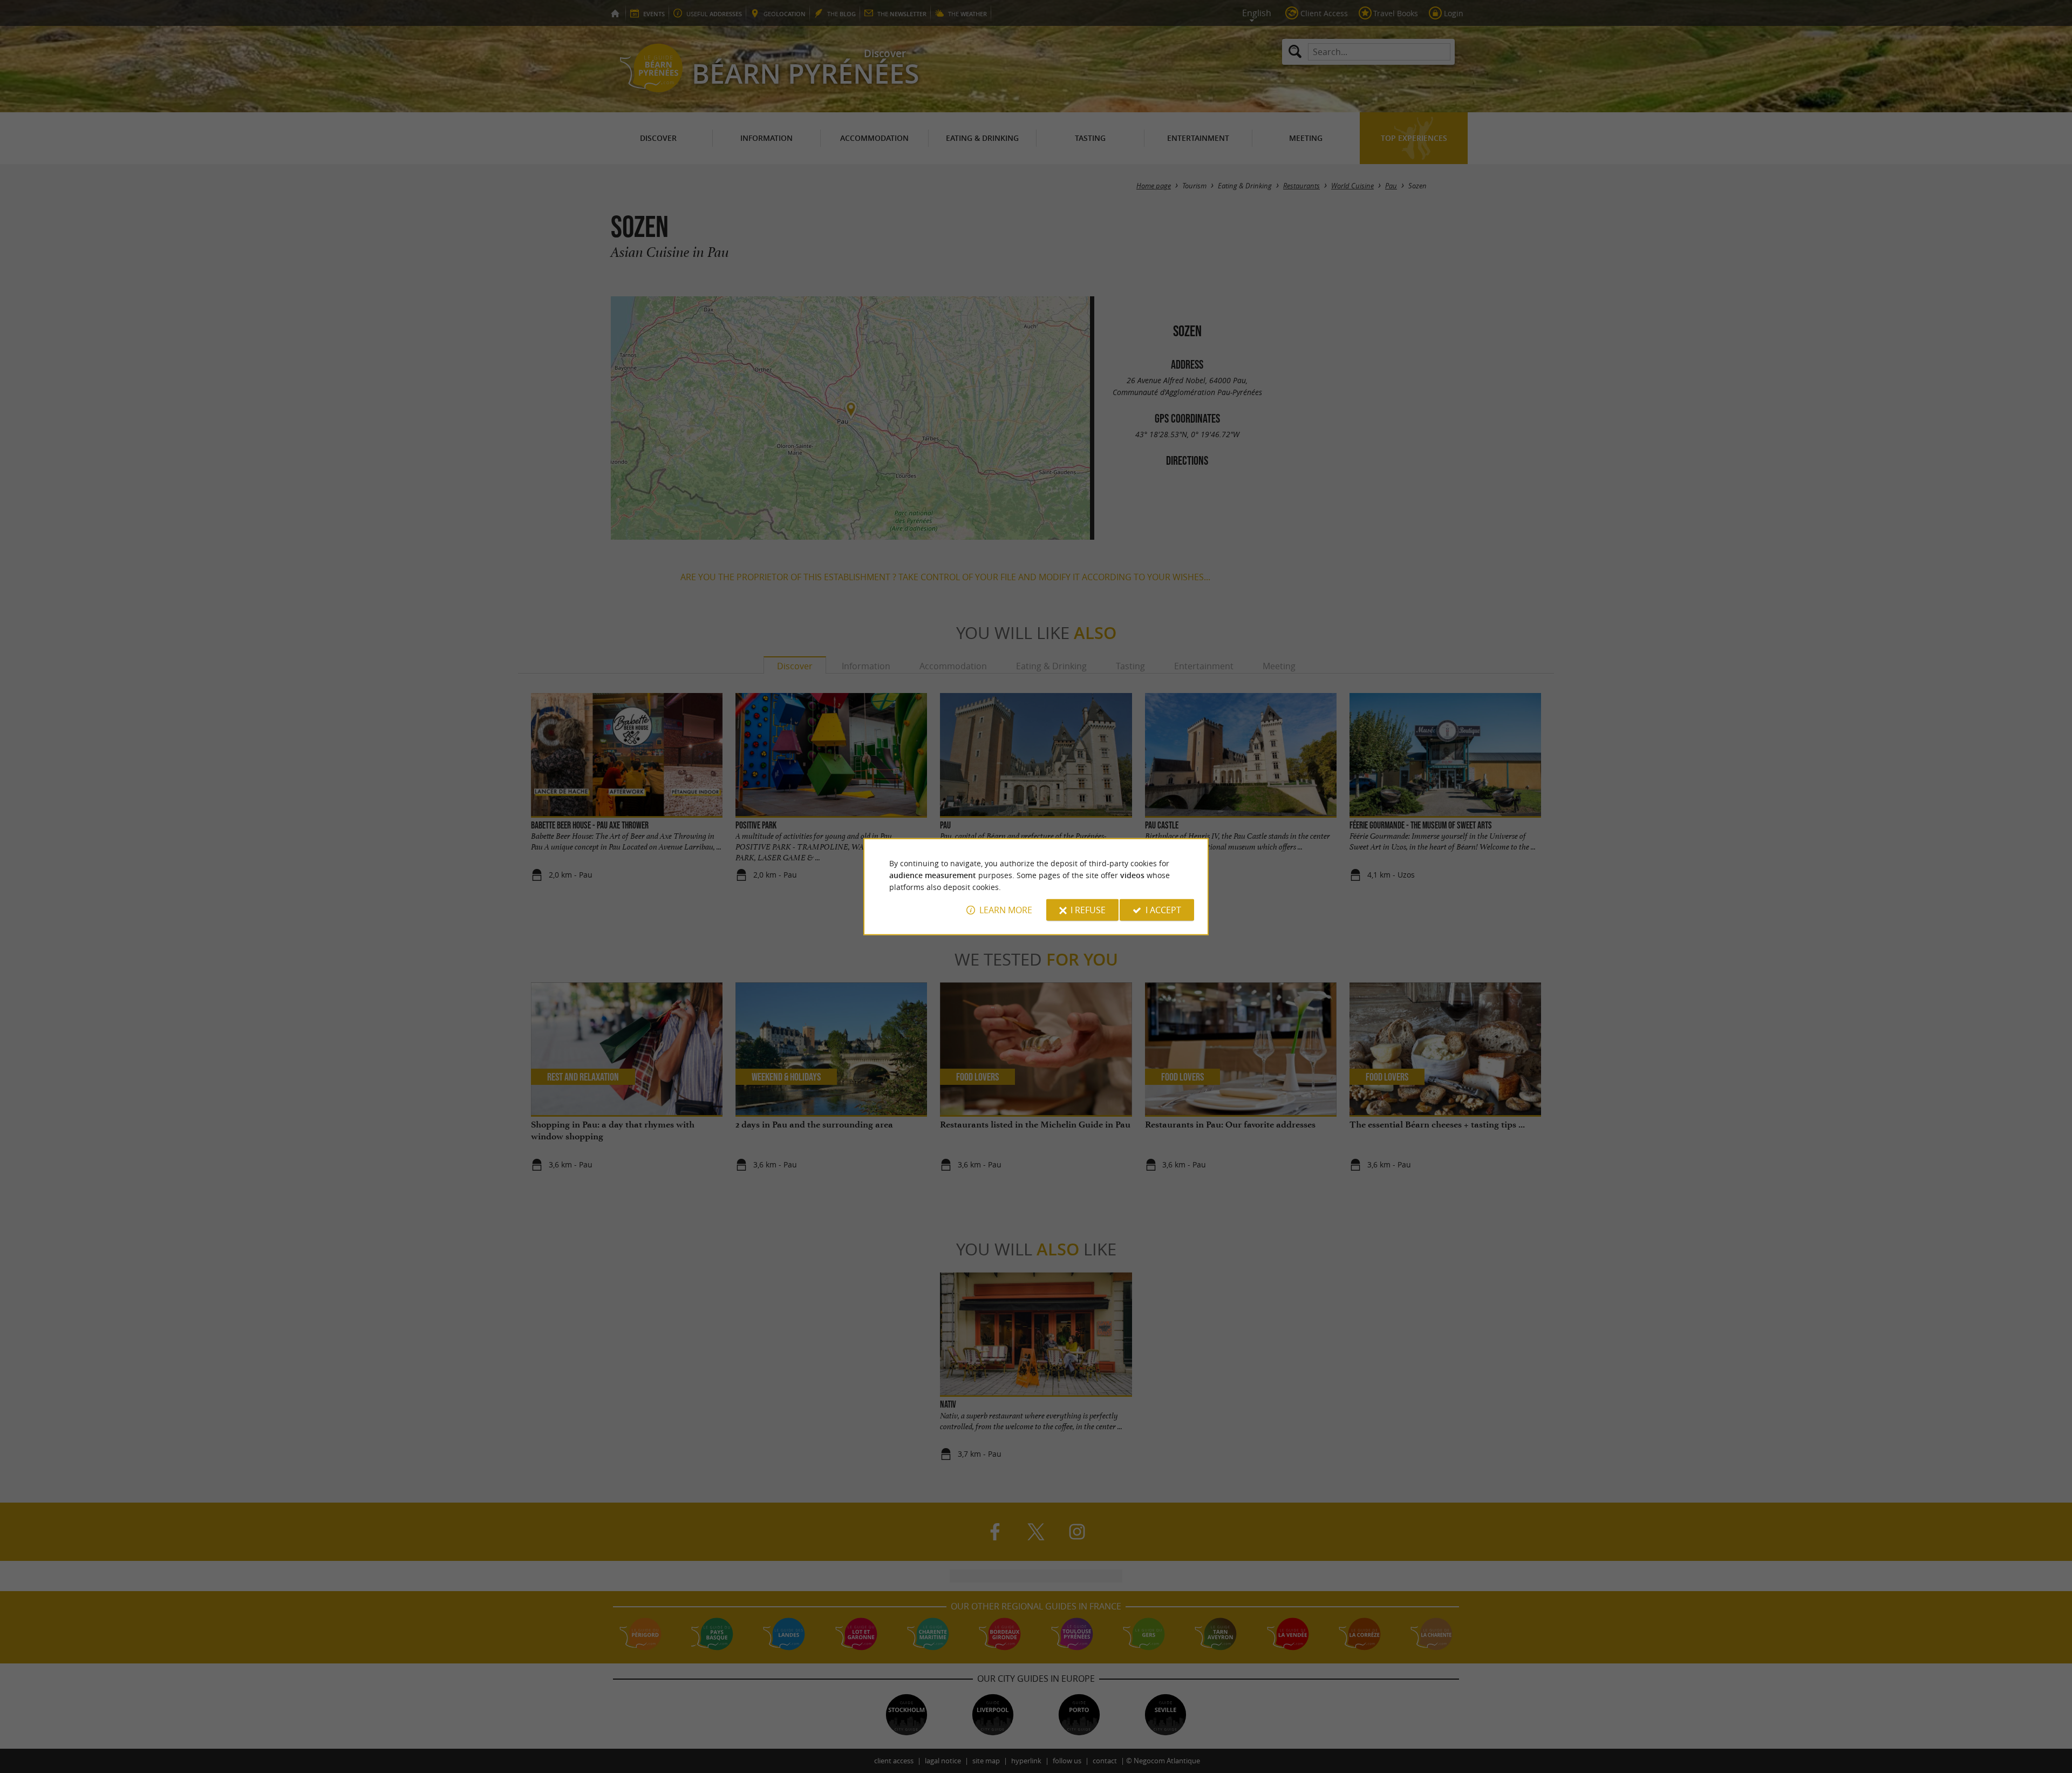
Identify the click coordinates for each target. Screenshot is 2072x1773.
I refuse (1088, 910)
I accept (1163, 910)
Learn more (1006, 910)
